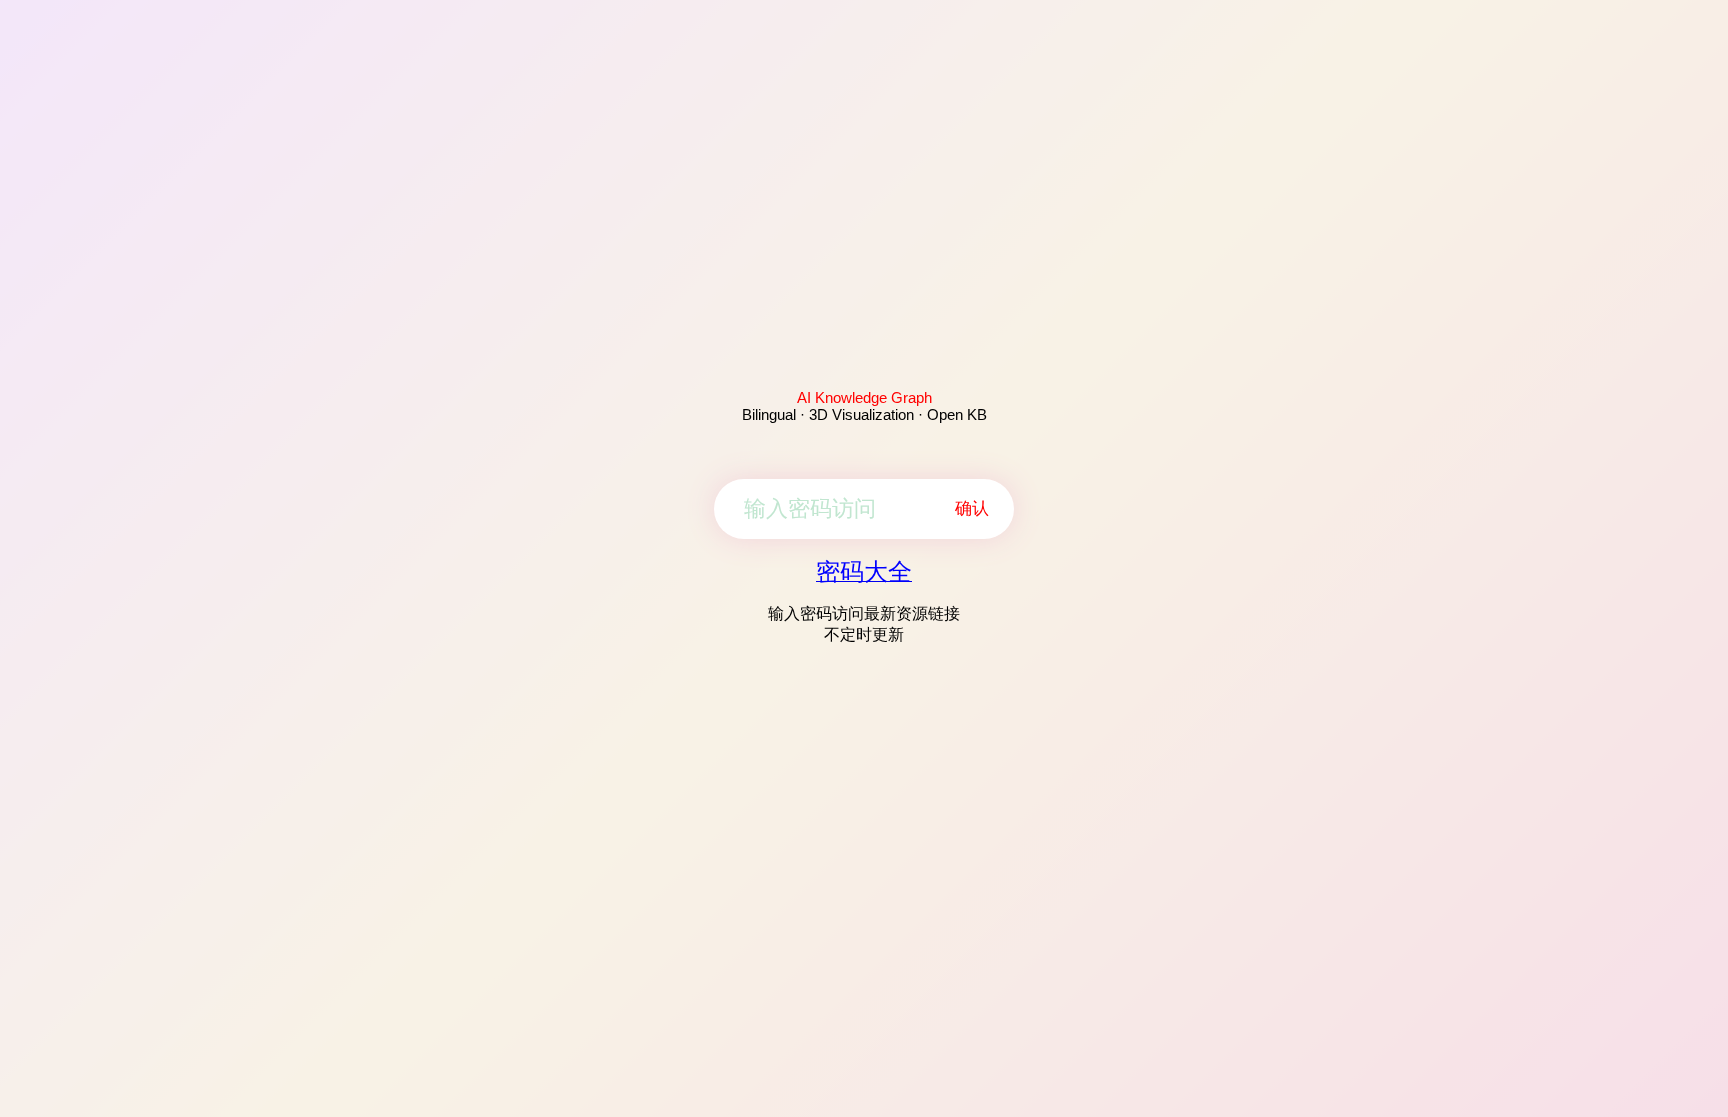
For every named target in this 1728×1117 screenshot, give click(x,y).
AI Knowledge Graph (864, 397)
